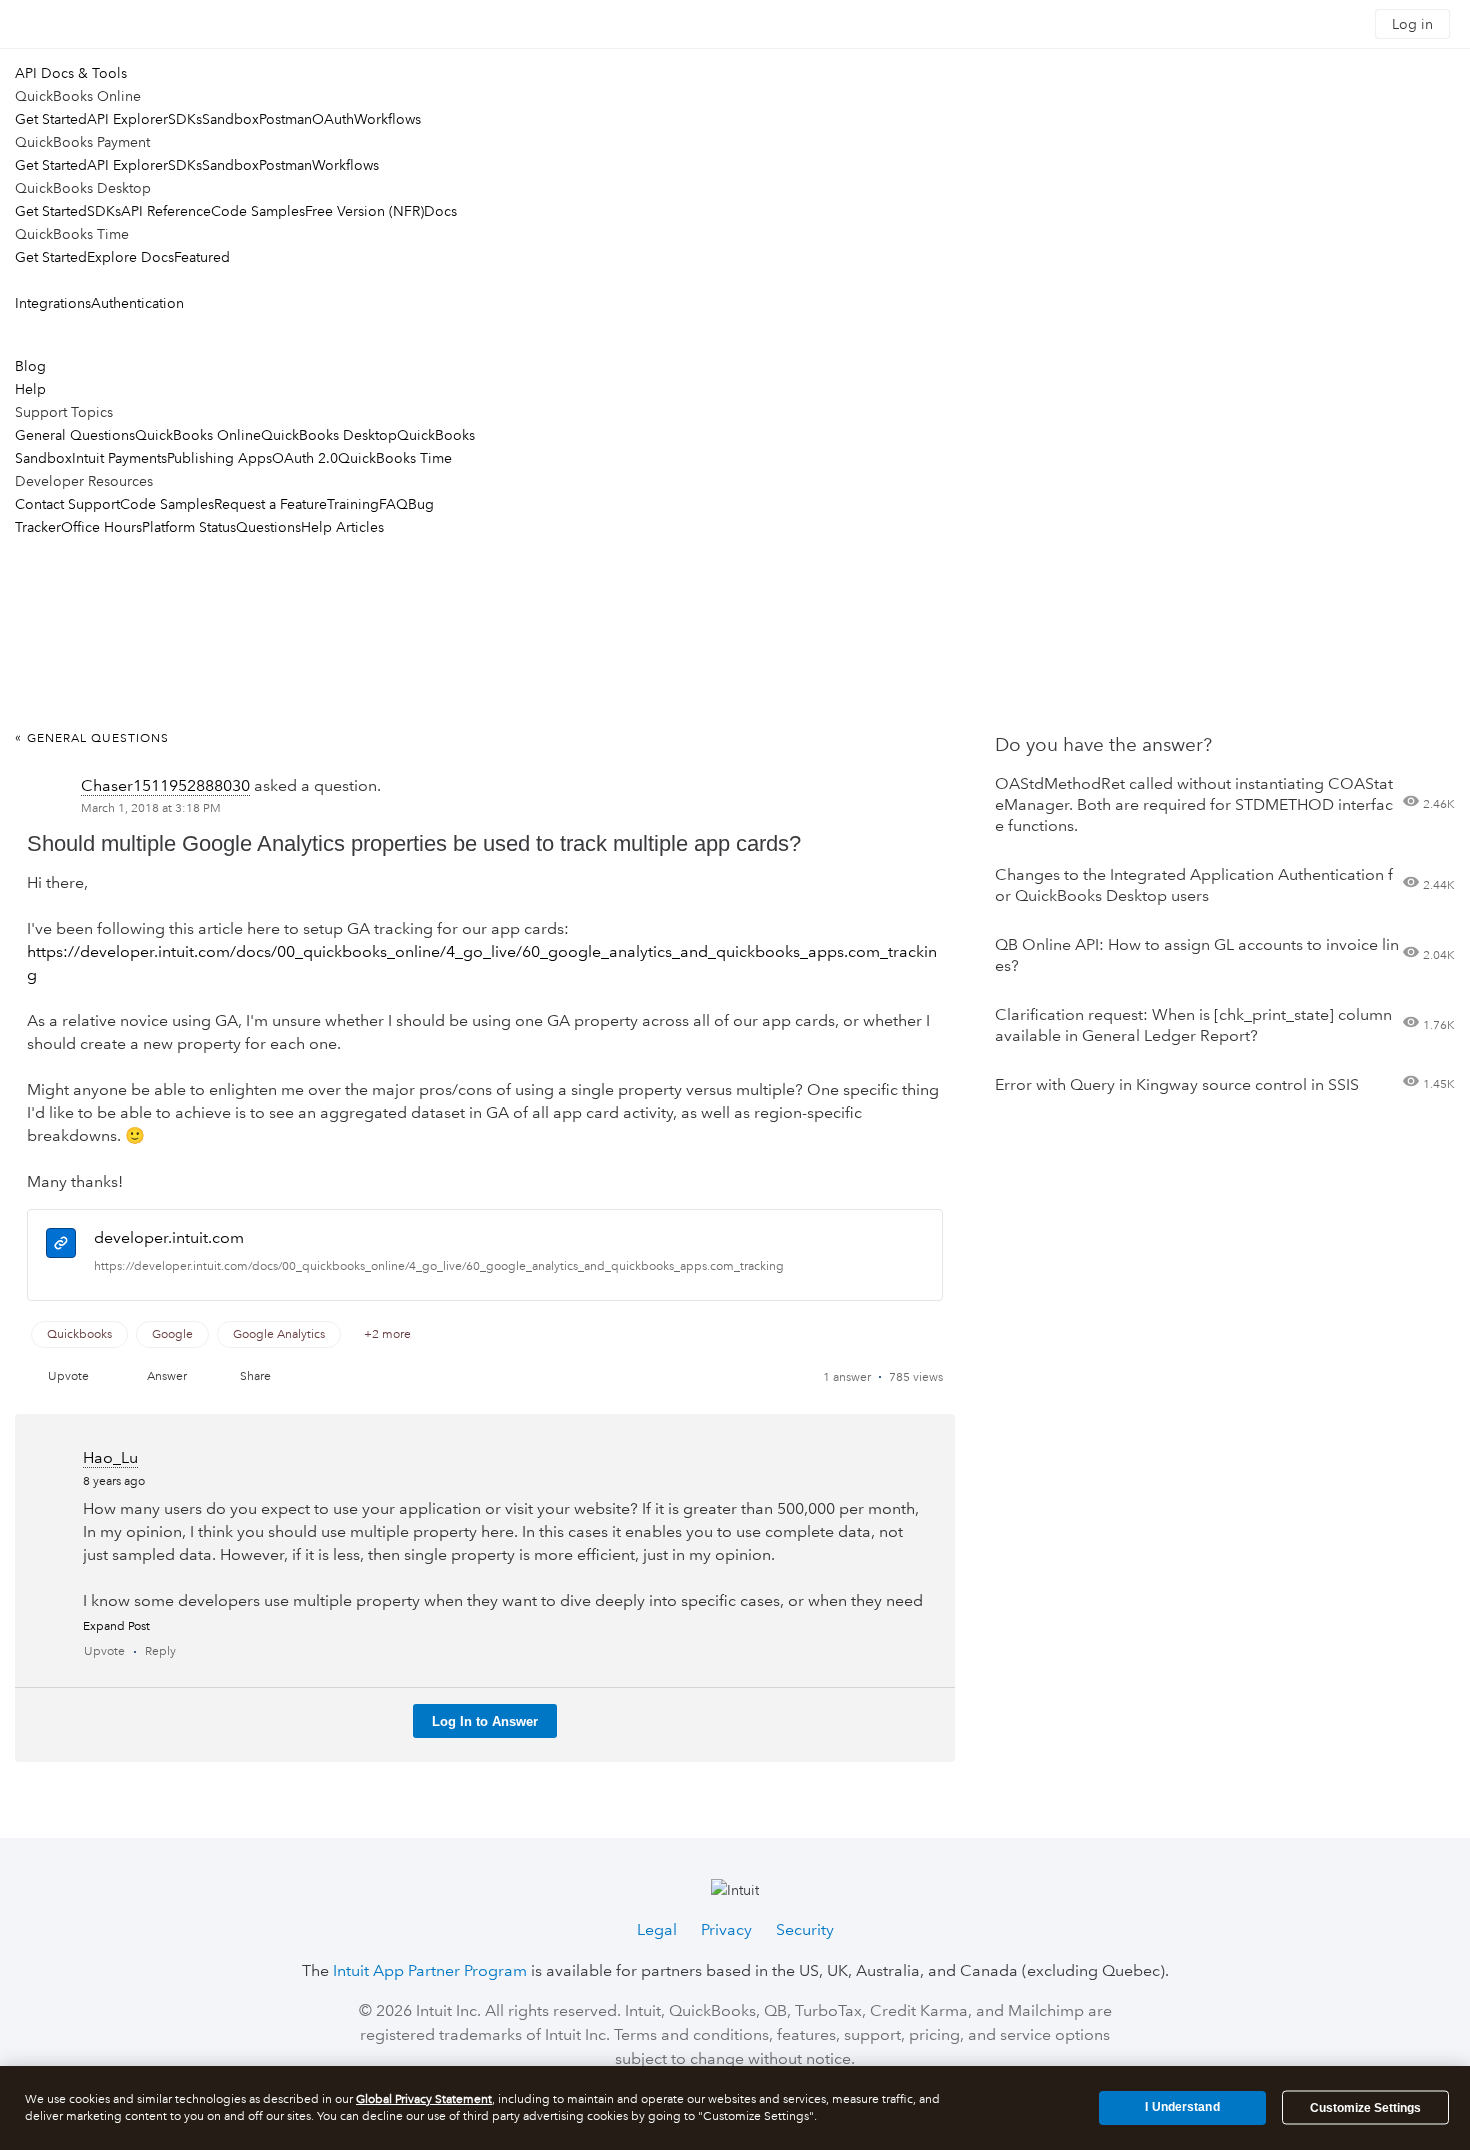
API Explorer (127, 119)
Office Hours (101, 527)
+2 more (387, 1334)
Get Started (51, 119)
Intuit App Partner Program (430, 1970)
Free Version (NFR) (364, 211)
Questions (268, 527)
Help (30, 389)
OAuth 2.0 (305, 458)
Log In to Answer (485, 1721)
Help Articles (342, 527)
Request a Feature (270, 504)
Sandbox (230, 119)
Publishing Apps (219, 458)
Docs (440, 211)
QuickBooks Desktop (329, 435)
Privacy (726, 1929)
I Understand (1182, 2107)
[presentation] (61, 1246)
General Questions (75, 435)
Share (255, 1376)
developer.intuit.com (169, 1237)
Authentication (137, 303)
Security (805, 1929)
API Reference (166, 211)
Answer (167, 1376)
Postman (285, 119)
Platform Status (189, 527)
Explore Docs (130, 257)
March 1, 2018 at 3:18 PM (151, 808)
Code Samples (258, 211)
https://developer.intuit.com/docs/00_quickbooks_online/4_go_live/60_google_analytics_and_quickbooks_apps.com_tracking (439, 1266)
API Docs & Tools (71, 73)
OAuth (333, 119)
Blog (30, 366)
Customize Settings (1365, 2108)
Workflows (387, 119)
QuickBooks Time (395, 458)
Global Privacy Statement (424, 2099)
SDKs (185, 119)
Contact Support (67, 504)
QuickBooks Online (198, 435)
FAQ (393, 504)
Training (353, 504)
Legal (657, 1929)
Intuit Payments (119, 458)
